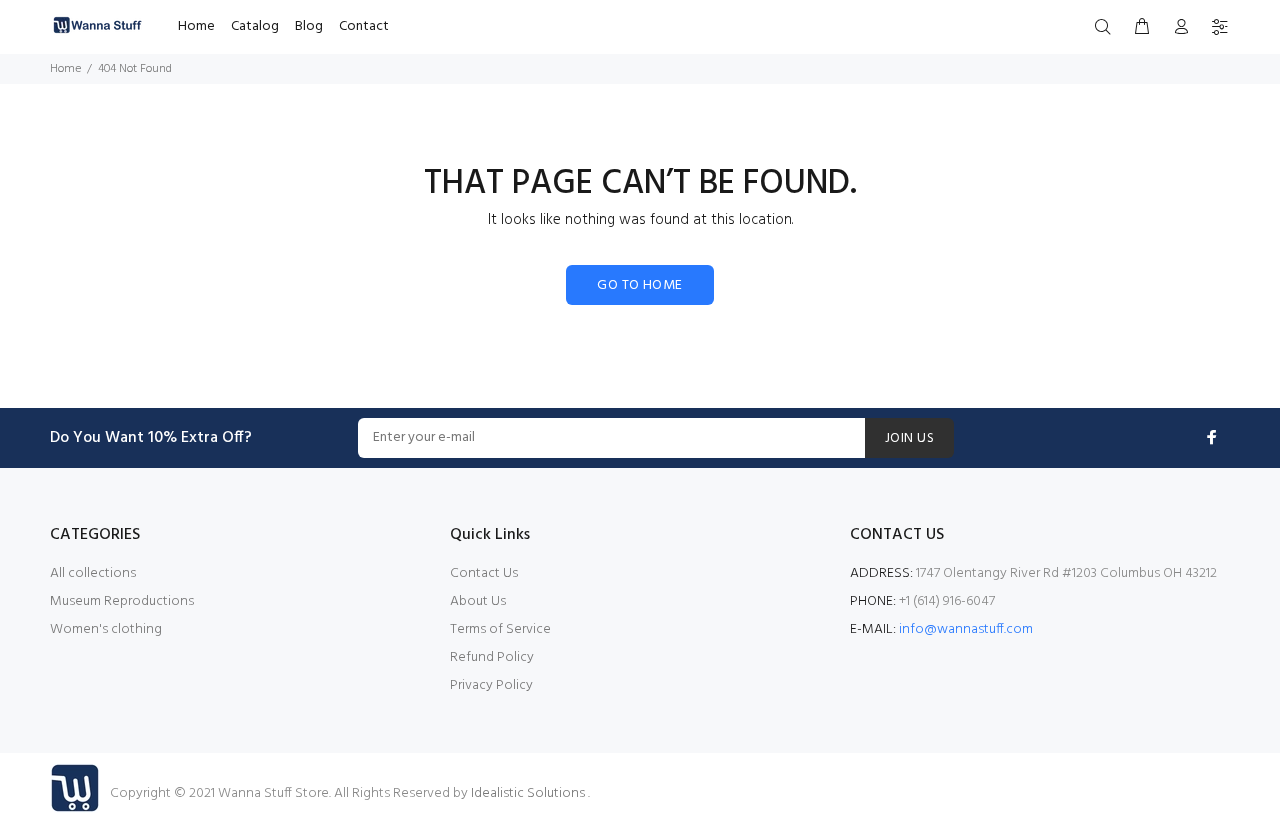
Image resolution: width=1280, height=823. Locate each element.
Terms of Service (500, 629)
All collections (93, 573)
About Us (478, 601)
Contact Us (484, 573)
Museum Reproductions (122, 601)
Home (65, 69)
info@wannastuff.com (966, 629)
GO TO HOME (639, 285)
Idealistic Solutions (529, 793)
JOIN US (909, 438)
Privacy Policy (491, 685)
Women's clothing (106, 629)
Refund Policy (492, 657)
